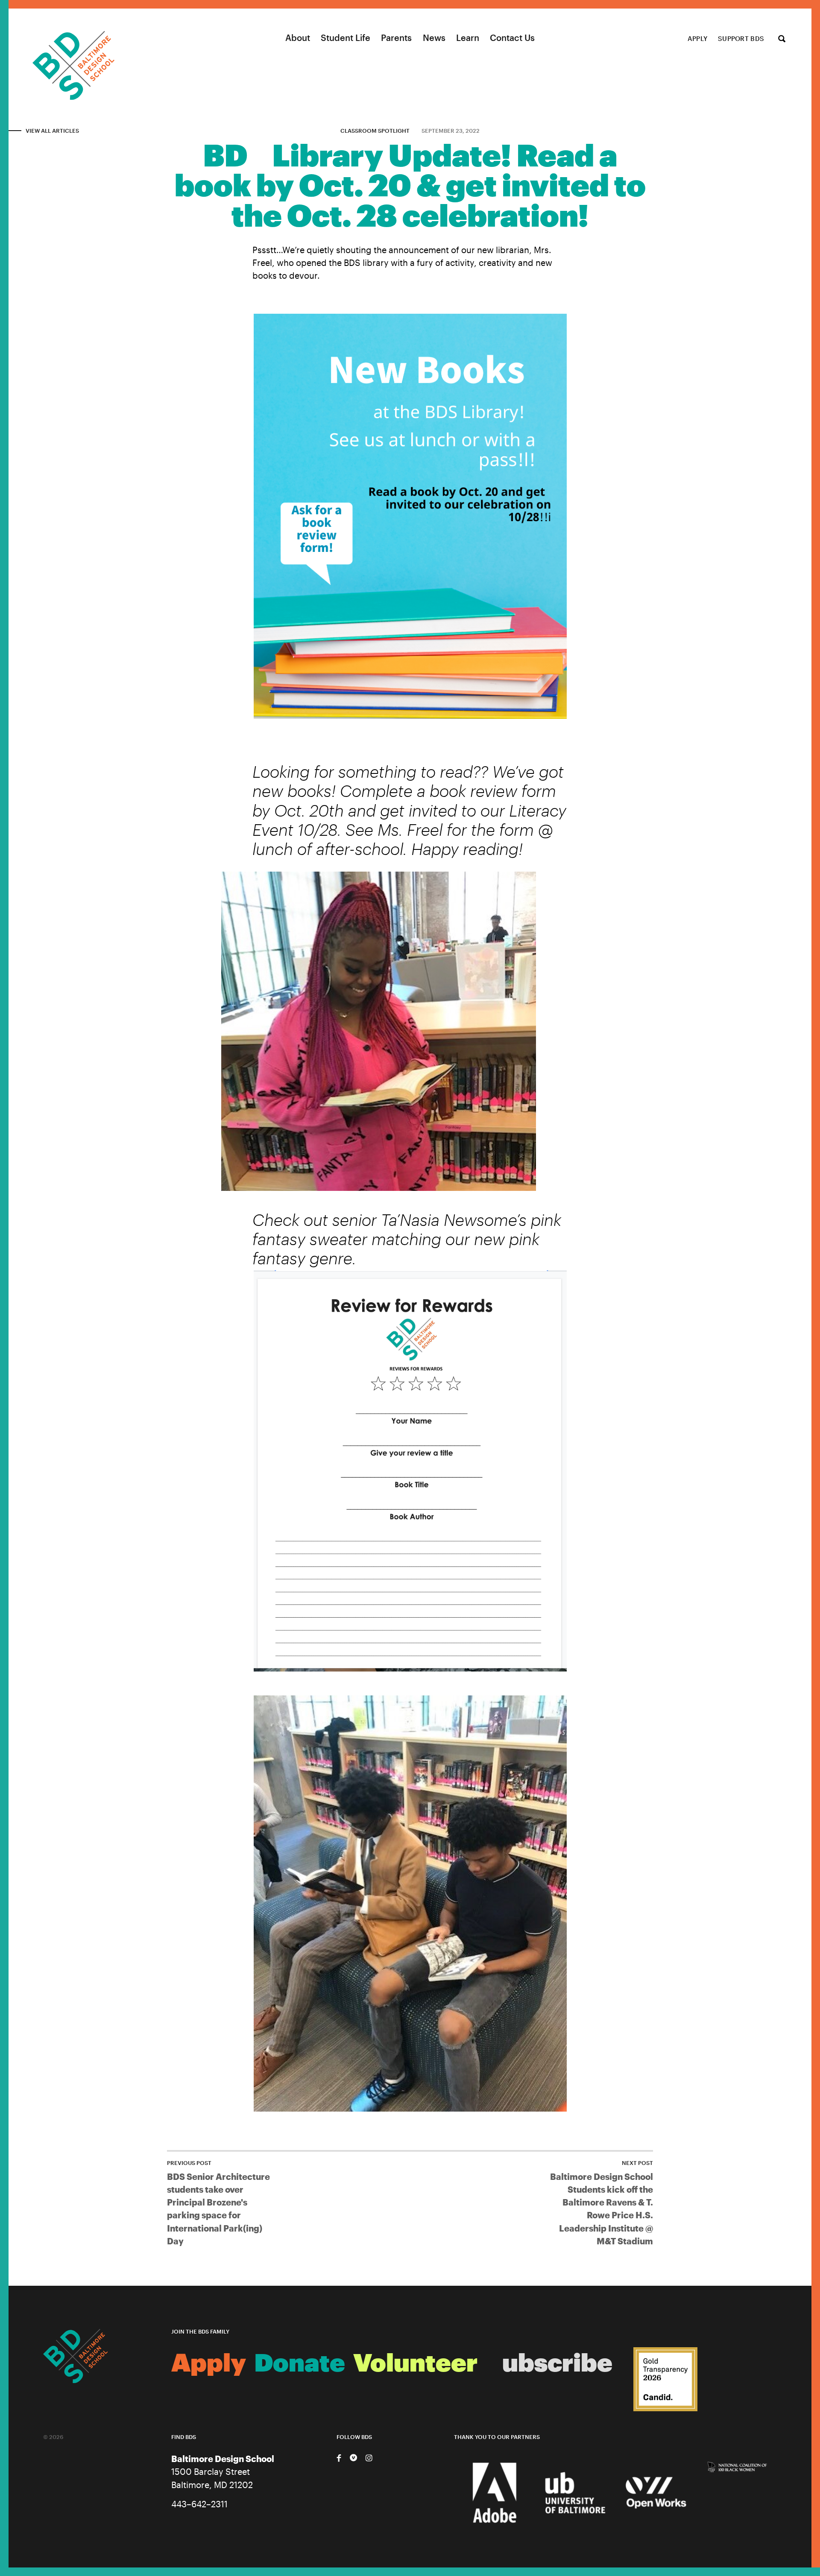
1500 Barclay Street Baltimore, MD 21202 (223, 2472)
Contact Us (512, 38)
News (434, 38)
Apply (697, 38)
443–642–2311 (199, 2504)
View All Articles (52, 131)
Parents (396, 38)
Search (782, 39)
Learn (468, 38)
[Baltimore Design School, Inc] (665, 2380)
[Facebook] (339, 2458)
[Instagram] (369, 2458)
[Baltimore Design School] (57, 55)
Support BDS (741, 38)
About (298, 38)
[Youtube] (354, 2458)
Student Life (346, 38)
